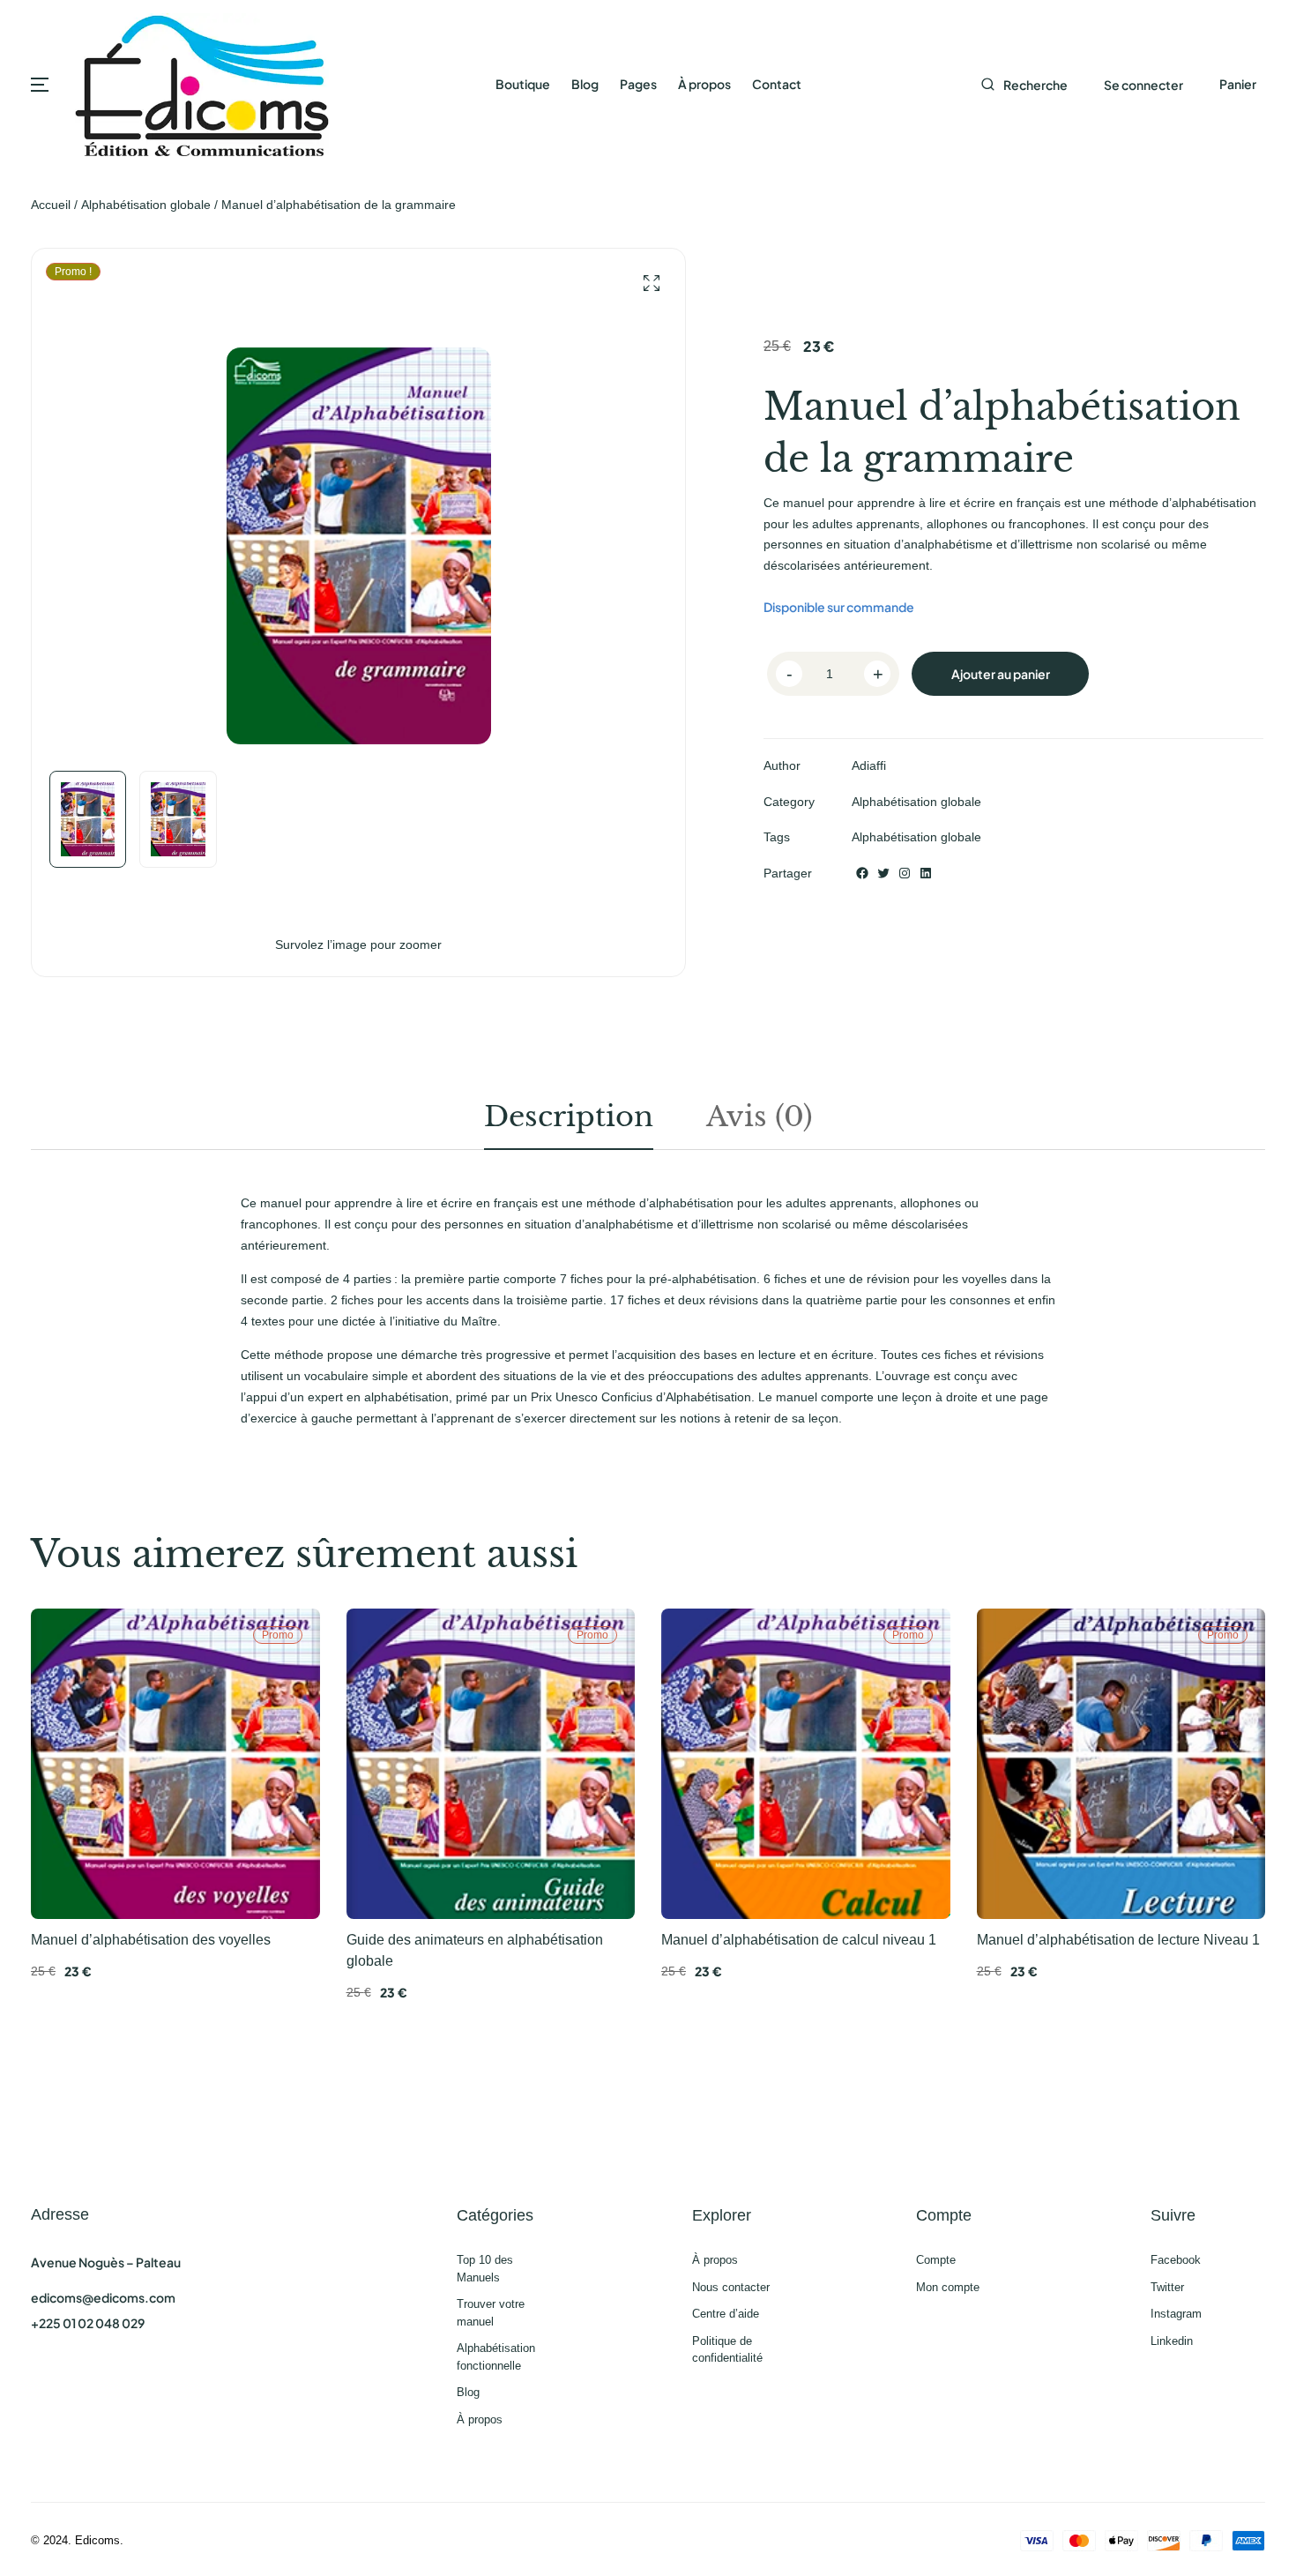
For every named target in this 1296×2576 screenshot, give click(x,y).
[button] (652, 284)
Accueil (51, 205)
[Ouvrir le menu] (40, 85)
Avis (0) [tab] (760, 1116)
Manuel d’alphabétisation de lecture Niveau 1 (1118, 1940)
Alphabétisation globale (146, 205)
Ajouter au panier (1001, 674)
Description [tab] (569, 1116)
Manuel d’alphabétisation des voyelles (151, 1940)
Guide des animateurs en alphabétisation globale (475, 1950)
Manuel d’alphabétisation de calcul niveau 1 (799, 1940)
